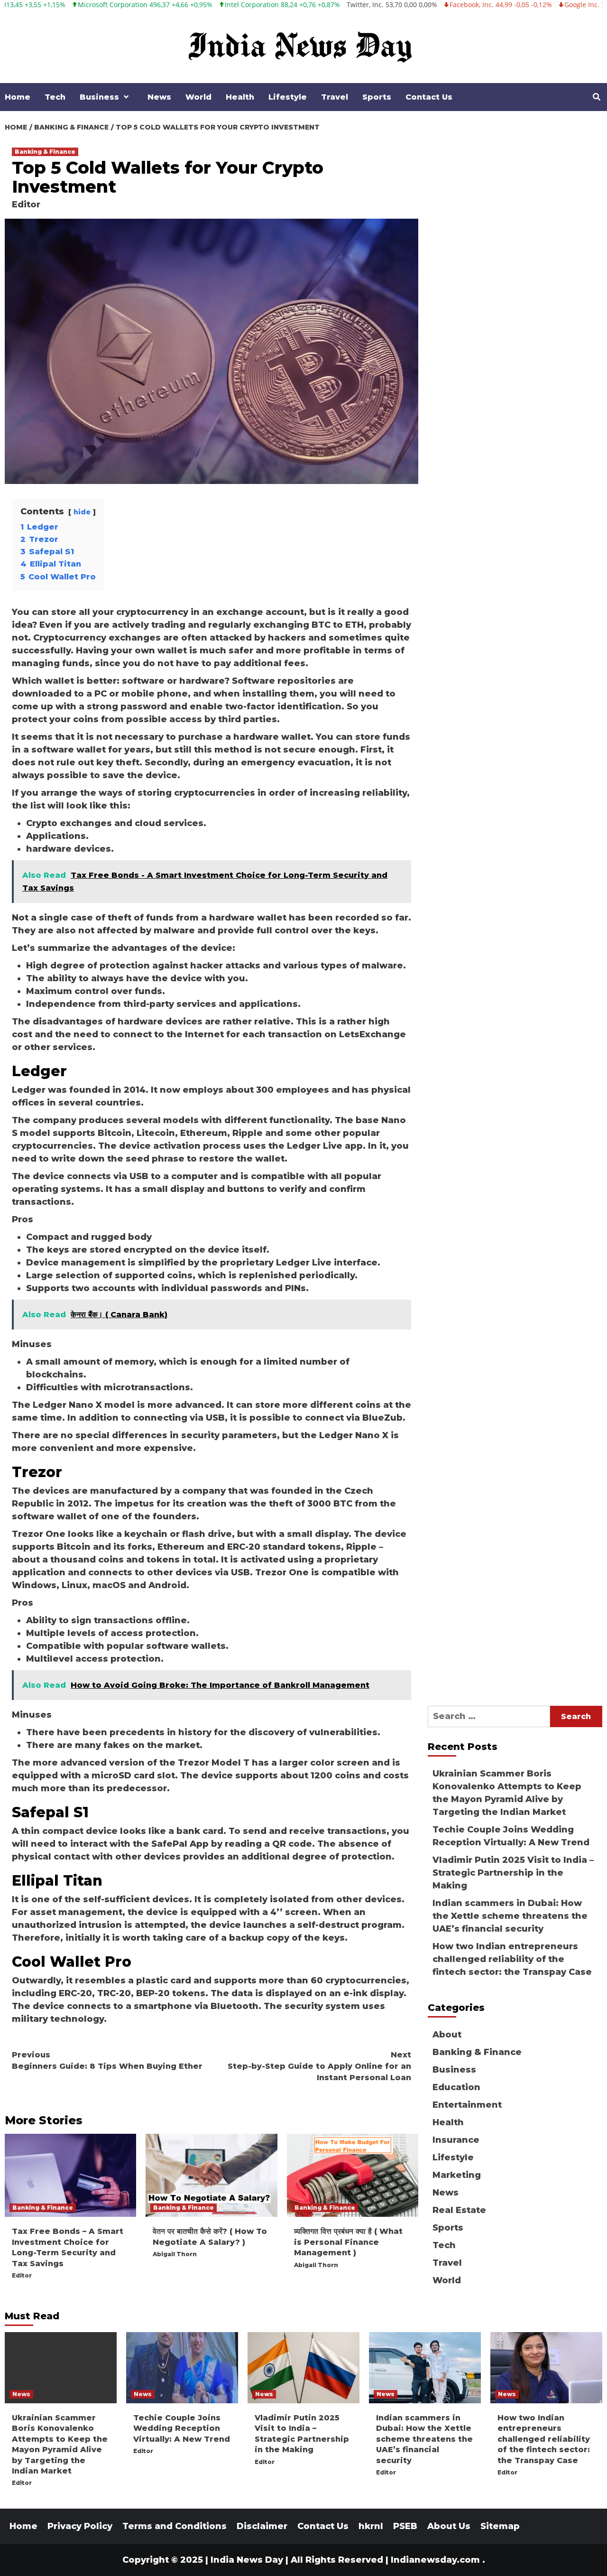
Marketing (457, 2175)
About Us (449, 2526)
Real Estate (459, 2210)
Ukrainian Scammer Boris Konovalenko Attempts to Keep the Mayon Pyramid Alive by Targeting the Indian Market (507, 1793)
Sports (377, 97)
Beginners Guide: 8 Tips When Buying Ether (107, 2060)
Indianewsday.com (435, 2560)
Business (99, 97)
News (159, 97)
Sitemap (500, 2526)
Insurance (456, 2140)
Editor (26, 205)
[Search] (596, 97)
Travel (335, 97)
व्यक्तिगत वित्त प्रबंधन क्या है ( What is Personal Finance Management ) (348, 2242)
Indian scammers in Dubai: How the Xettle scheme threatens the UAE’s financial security (510, 1916)
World (198, 97)
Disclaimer (262, 2526)
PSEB (405, 2526)
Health (240, 97)
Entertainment (467, 2105)
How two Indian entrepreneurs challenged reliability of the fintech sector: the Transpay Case (512, 1959)
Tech (55, 97)
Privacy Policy (80, 2526)
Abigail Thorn (175, 2254)
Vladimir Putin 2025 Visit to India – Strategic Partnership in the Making (513, 1873)
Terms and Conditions (175, 2526)
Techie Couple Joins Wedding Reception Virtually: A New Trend (511, 1836)
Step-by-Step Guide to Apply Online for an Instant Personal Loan (319, 2066)
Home (18, 97)
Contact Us (429, 97)
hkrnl (371, 2526)
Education (456, 2087)
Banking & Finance (45, 152)
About (447, 2035)
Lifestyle (288, 97)
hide (82, 512)
